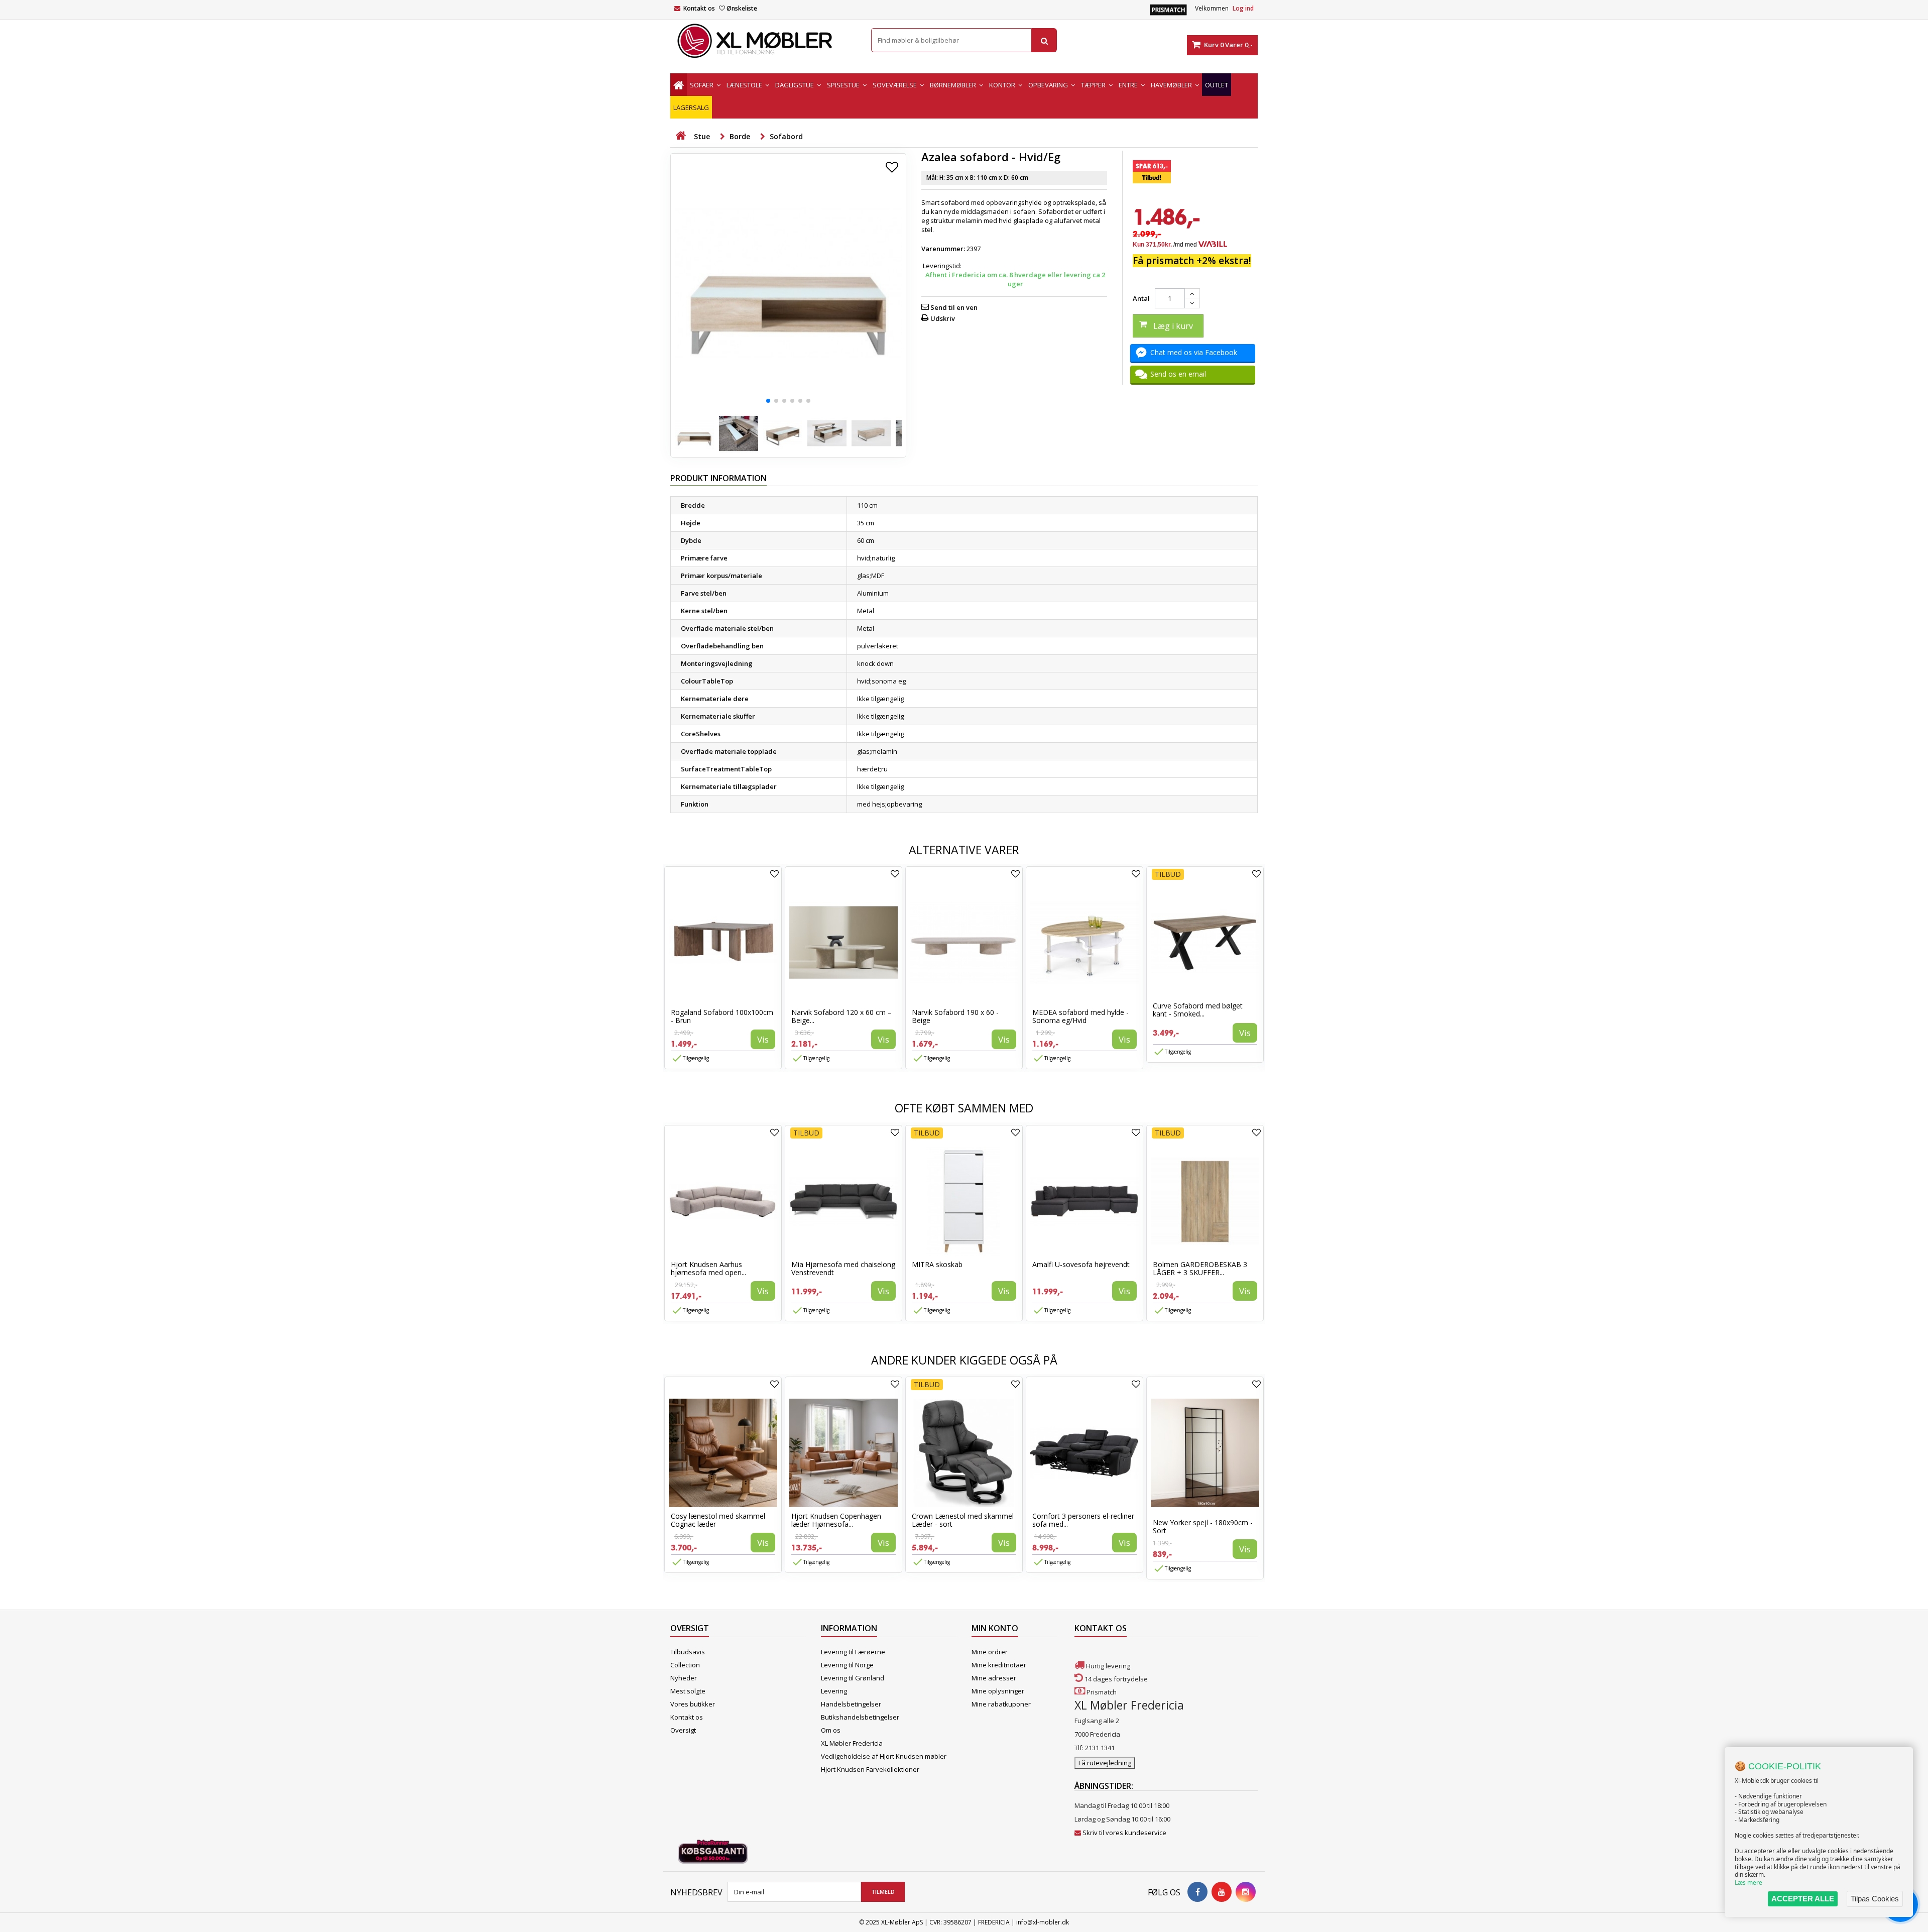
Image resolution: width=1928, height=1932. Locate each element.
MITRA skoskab (937, 1264)
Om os (831, 1730)
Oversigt (683, 1730)
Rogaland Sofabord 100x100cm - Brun (722, 1016)
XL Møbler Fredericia (852, 1743)
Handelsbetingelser (851, 1704)
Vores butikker (693, 1704)
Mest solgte (688, 1691)
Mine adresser (994, 1678)
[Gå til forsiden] (680, 136)
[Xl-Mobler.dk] (763, 41)
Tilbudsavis (688, 1652)
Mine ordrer (990, 1652)
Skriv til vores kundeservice (1124, 1833)
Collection (685, 1665)
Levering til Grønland (853, 1678)
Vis (763, 1039)
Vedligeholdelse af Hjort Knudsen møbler (884, 1756)
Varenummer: (943, 249)
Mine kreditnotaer (999, 1665)
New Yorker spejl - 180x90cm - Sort (1203, 1526)
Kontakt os (699, 8)
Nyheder (684, 1678)
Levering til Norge (847, 1665)
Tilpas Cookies (1875, 1899)
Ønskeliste (742, 8)
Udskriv (943, 318)
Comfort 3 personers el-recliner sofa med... (1083, 1520)
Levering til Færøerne (853, 1652)
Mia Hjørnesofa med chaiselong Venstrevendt (843, 1268)
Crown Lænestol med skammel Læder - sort (963, 1520)
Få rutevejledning (1105, 1763)
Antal (1141, 298)
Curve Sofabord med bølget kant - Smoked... (1198, 1010)
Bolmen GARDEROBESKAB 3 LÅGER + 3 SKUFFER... (1200, 1268)
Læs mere (1749, 1883)
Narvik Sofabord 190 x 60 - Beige (955, 1016)
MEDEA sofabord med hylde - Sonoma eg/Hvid (1080, 1016)
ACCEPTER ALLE (1803, 1899)
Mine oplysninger (998, 1691)
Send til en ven (954, 307)
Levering (834, 1691)
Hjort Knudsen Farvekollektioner (870, 1769)
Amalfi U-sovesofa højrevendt (1081, 1264)
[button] (768, 401)
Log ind (1243, 8)
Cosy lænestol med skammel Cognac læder (718, 1520)
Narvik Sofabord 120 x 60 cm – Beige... (841, 1016)
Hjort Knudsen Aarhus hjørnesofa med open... (708, 1268)
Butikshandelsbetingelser (860, 1717)
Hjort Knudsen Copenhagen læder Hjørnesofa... (836, 1520)
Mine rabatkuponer (1001, 1704)
